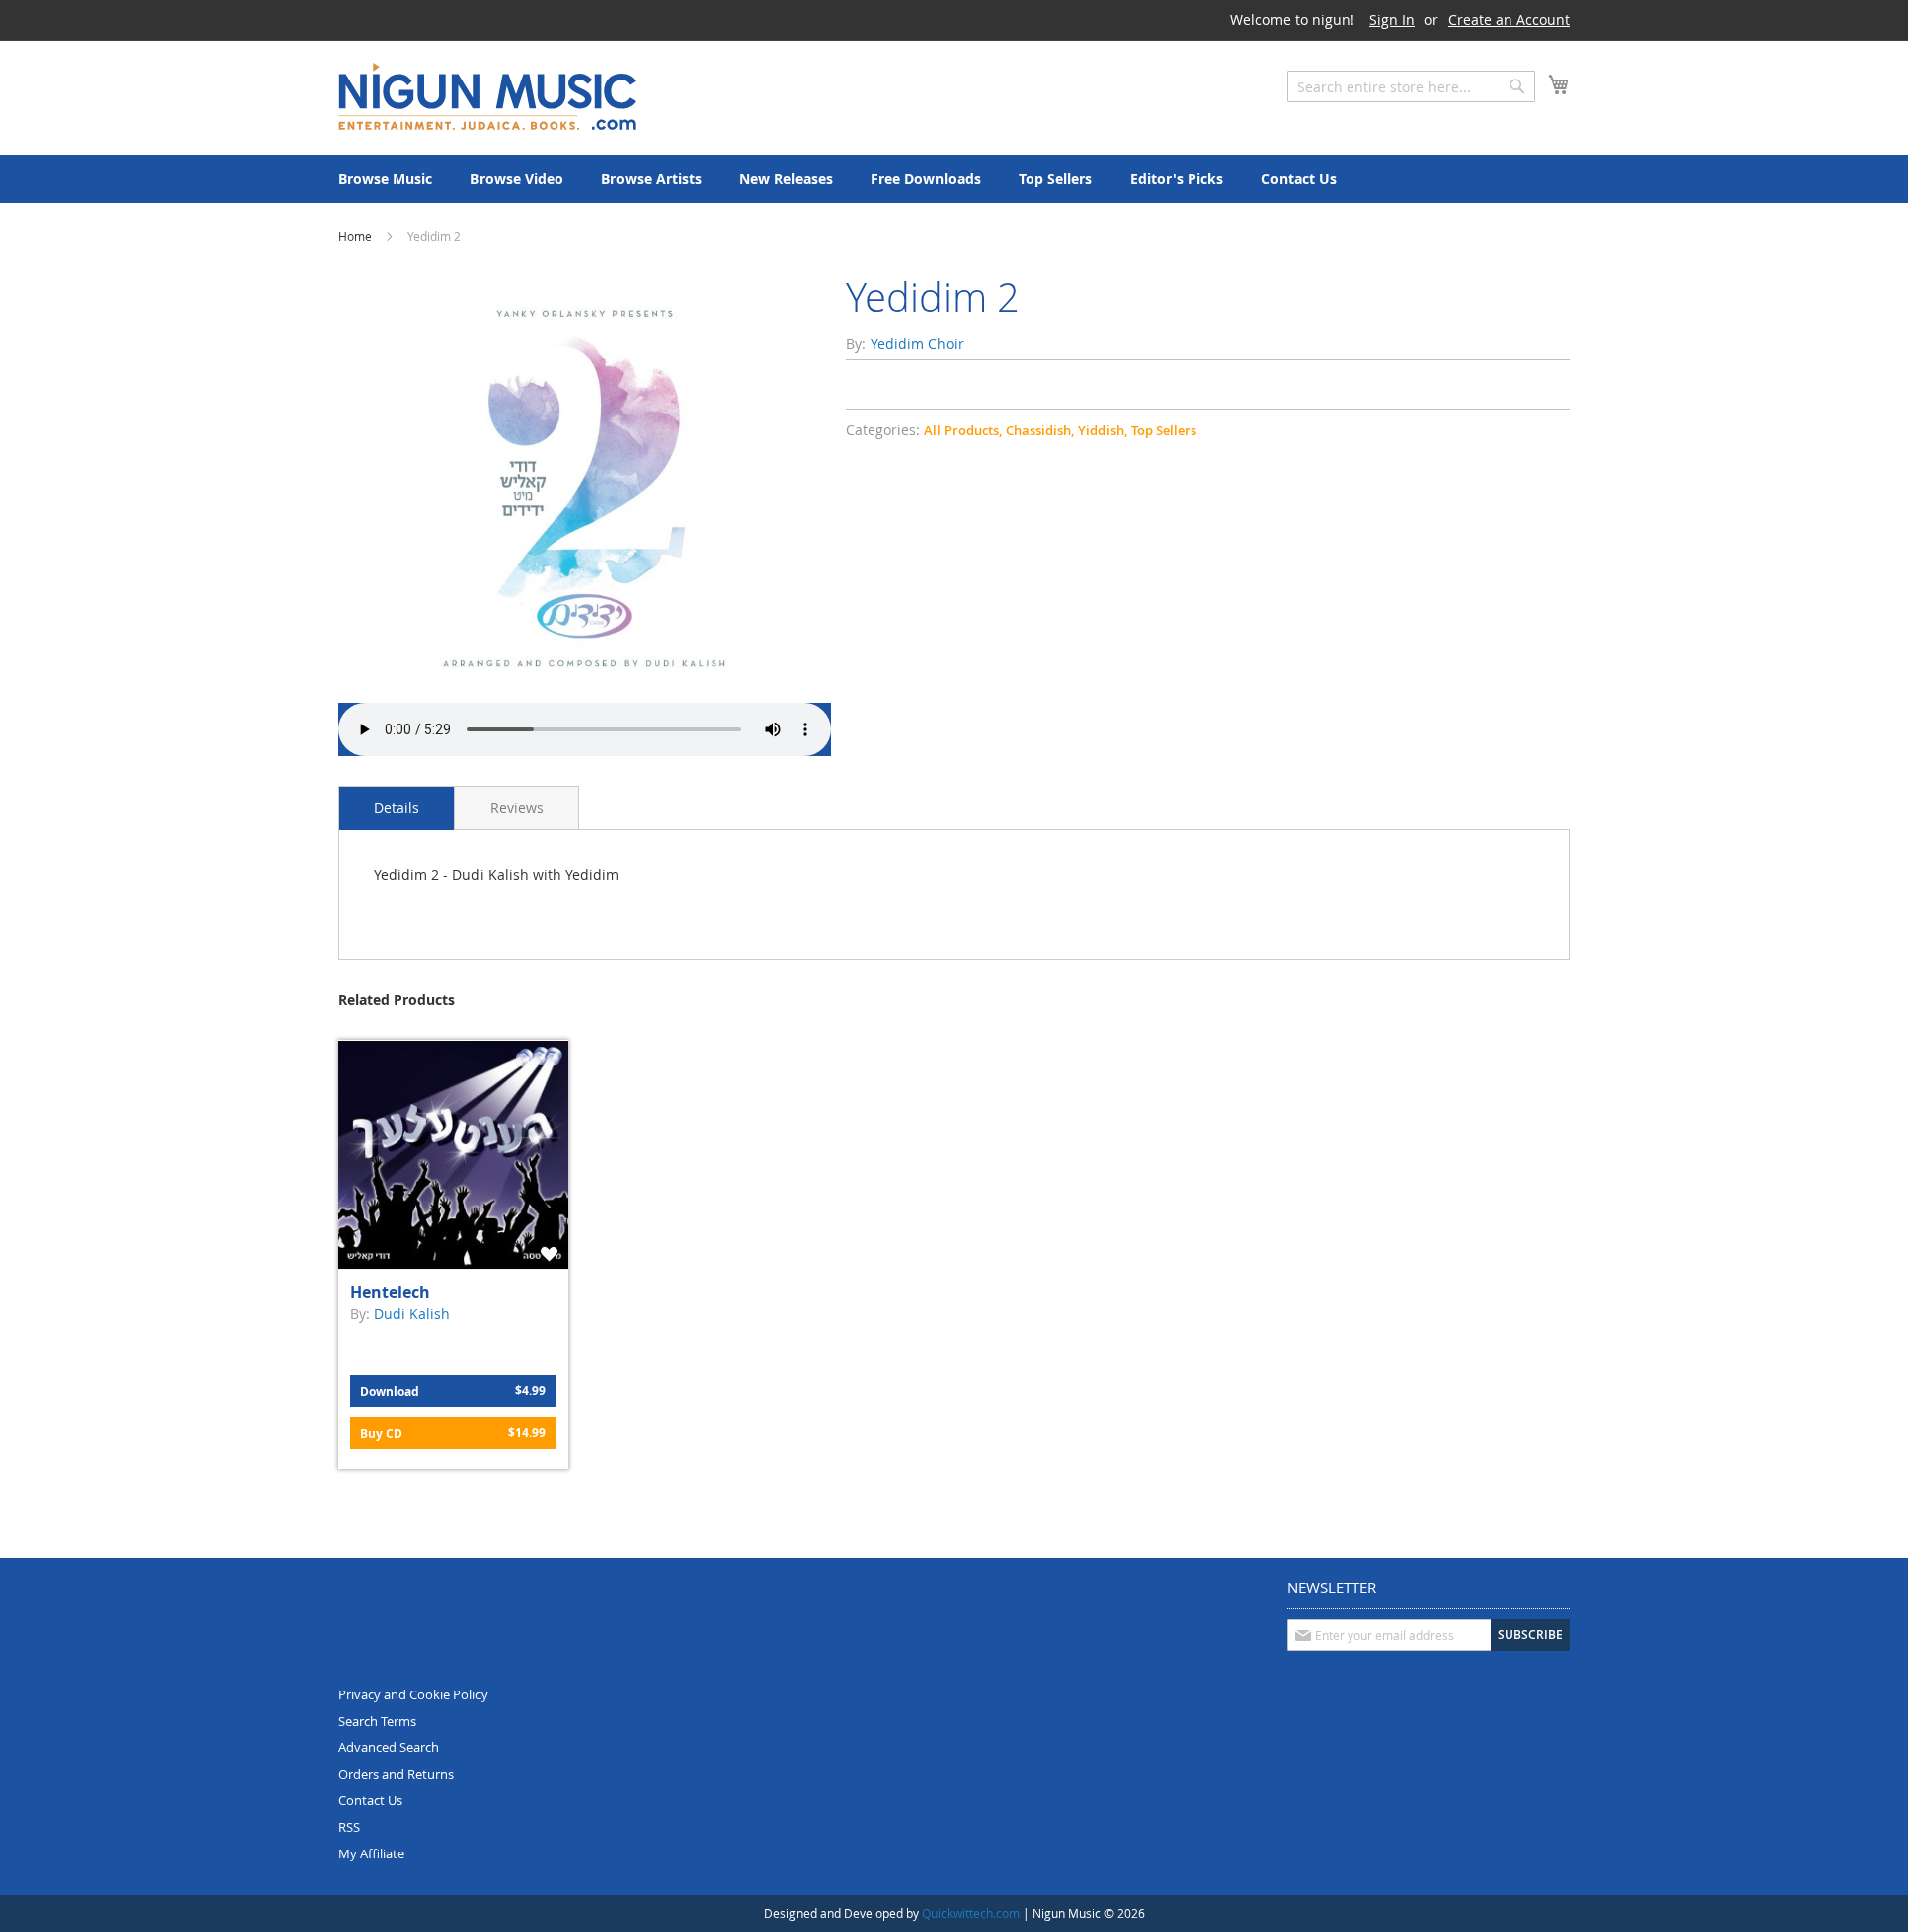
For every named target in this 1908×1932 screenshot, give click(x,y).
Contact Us (370, 1800)
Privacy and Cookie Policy (413, 1694)
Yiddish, (1103, 430)
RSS (349, 1827)
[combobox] (1411, 86)
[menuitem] (385, 179)
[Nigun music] (487, 96)
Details (397, 807)
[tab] (397, 808)
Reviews (517, 807)
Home (355, 236)
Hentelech (390, 1292)
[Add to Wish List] (552, 1254)
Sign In (1392, 19)
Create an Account (1509, 19)
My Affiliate (371, 1853)
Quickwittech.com (971, 1913)
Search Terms (377, 1721)
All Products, (963, 430)
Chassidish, (1040, 430)
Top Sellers (1164, 430)
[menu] (954, 179)
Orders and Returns (396, 1774)
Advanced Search (389, 1747)
